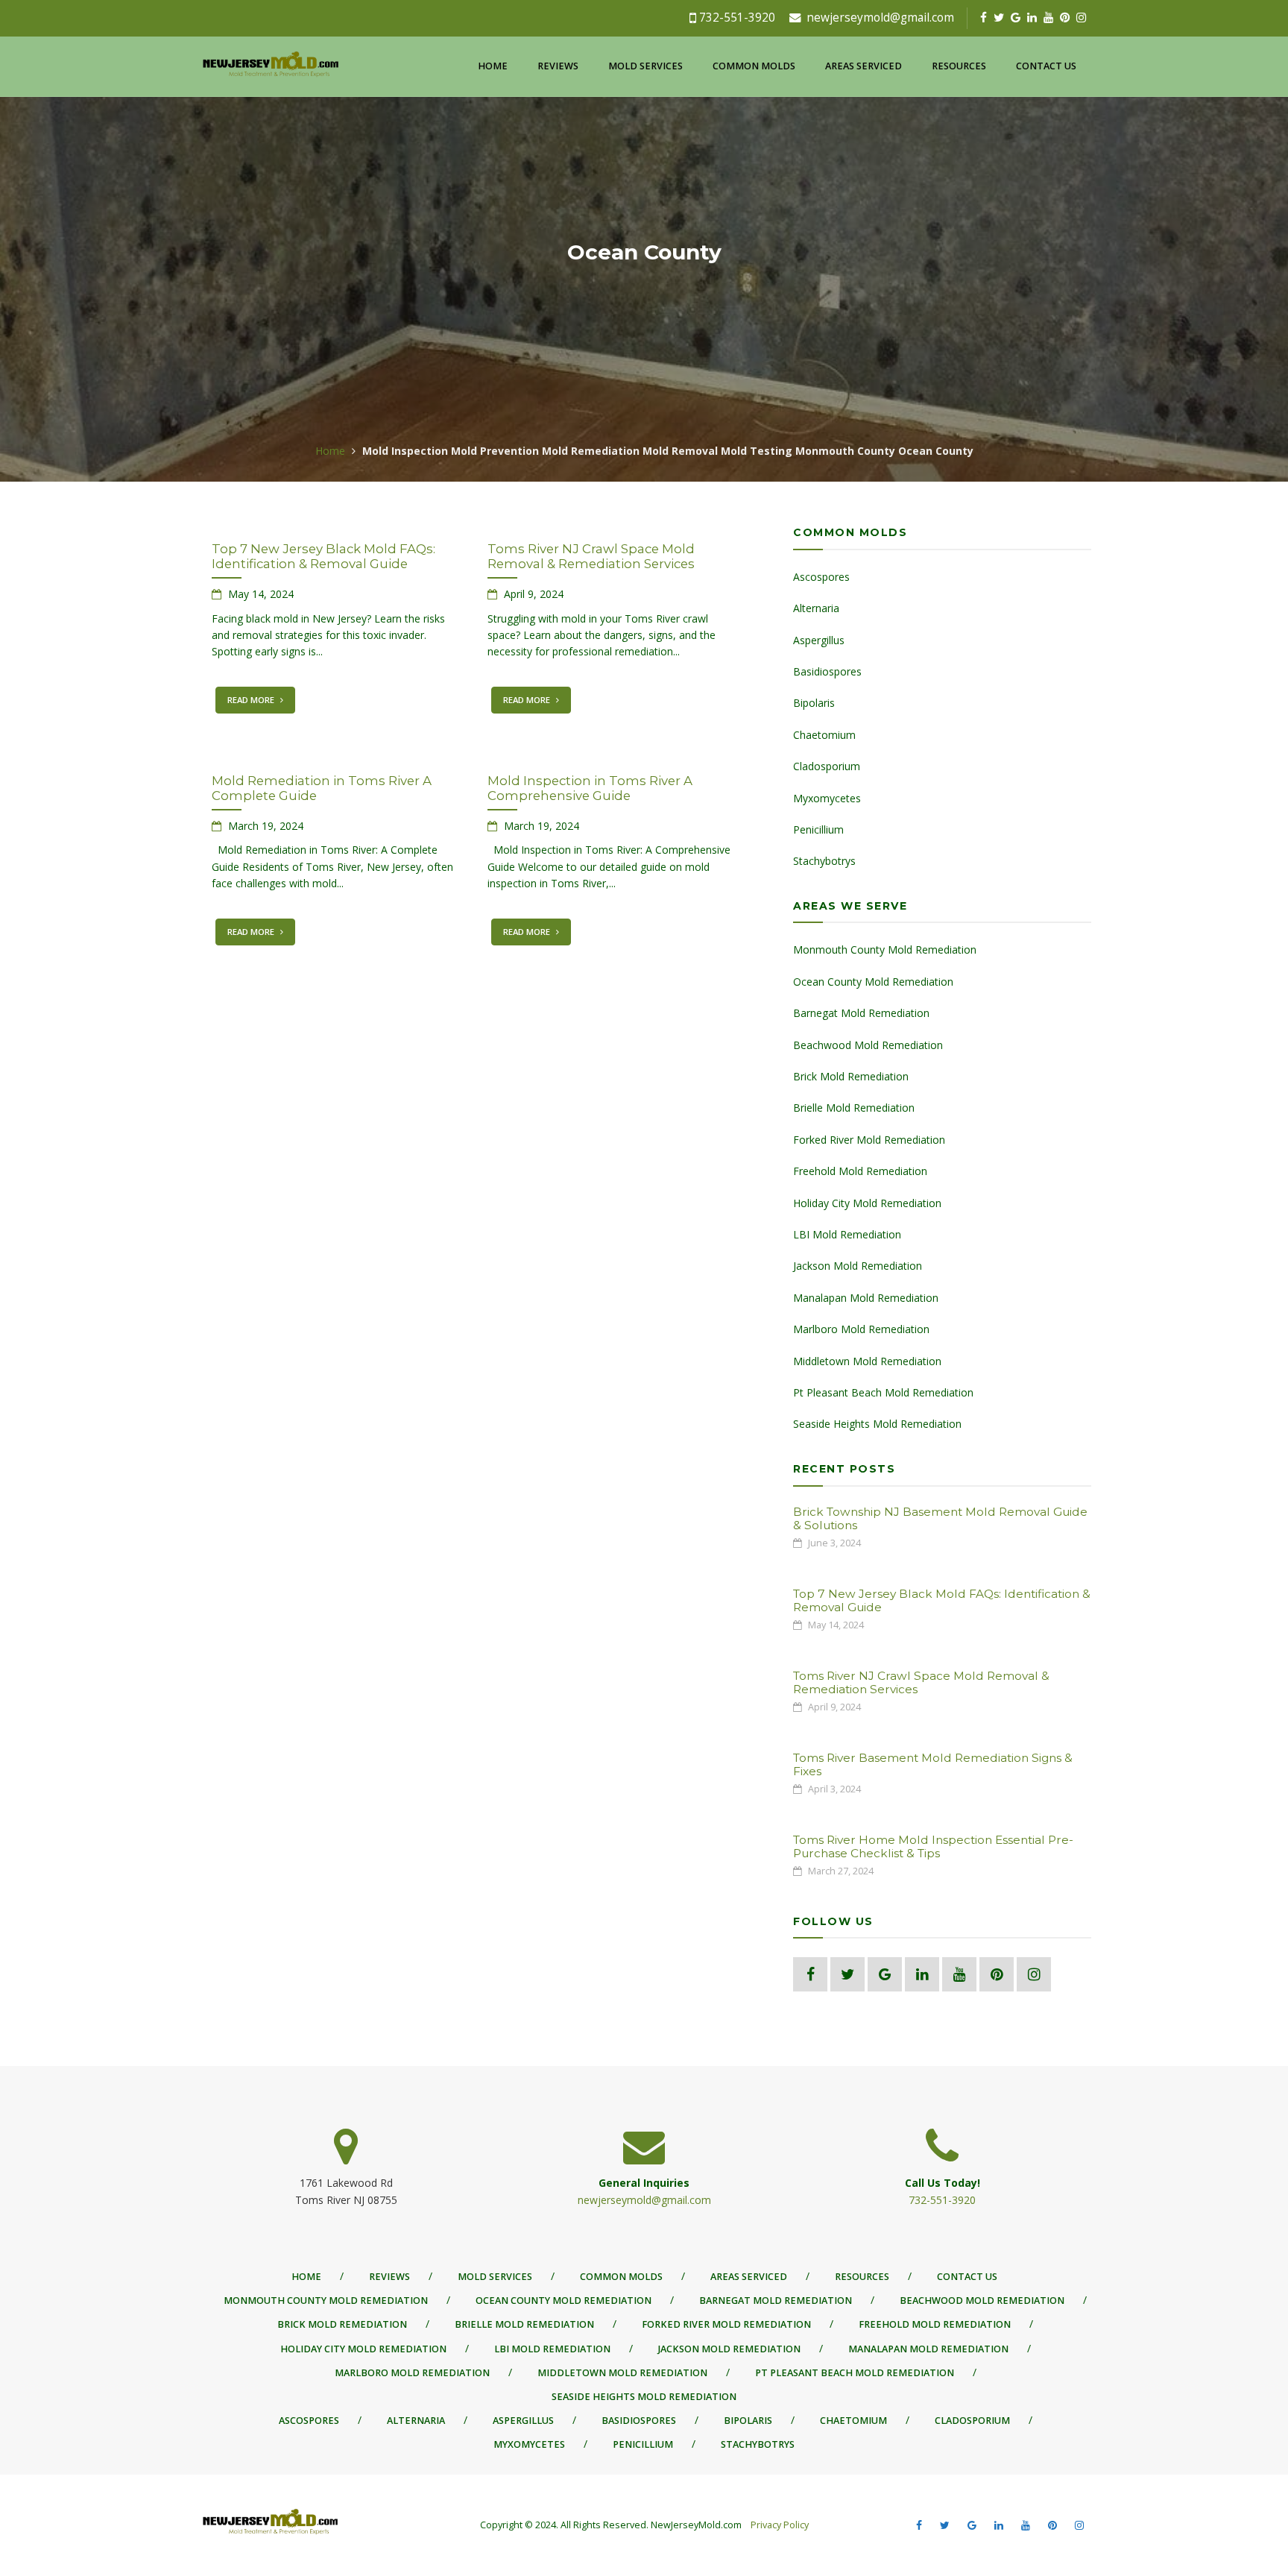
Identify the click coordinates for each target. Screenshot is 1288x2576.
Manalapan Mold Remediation (866, 1298)
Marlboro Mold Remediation (861, 1329)
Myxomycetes (827, 798)
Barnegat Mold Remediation (861, 1013)
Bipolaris (814, 703)
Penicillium (818, 829)
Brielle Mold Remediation (854, 1108)
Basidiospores (827, 671)
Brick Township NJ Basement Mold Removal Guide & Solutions (940, 1518)
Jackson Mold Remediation (858, 1266)
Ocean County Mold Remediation (873, 982)
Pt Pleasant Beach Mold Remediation (883, 1392)
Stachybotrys (824, 861)
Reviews (558, 66)
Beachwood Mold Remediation (868, 1045)
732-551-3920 (737, 18)
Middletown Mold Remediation (867, 1361)
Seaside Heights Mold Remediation (877, 1424)
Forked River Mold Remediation (869, 1140)
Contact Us (1046, 66)
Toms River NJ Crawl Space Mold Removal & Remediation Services (591, 556)
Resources (959, 66)
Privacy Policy (779, 2525)
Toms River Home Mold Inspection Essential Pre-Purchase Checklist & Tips (933, 1846)
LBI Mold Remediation (847, 1234)
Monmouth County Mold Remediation (885, 950)
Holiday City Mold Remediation (867, 1203)
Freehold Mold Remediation (860, 1171)
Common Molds (754, 66)
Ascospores (821, 577)
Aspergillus (819, 640)
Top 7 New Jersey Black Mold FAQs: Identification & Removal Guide (323, 556)
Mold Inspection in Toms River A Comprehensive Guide (590, 788)
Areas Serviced (864, 66)
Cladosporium (827, 766)
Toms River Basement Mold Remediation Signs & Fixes (933, 1764)
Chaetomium (824, 735)
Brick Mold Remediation (851, 1076)
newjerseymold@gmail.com (880, 18)
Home (493, 66)
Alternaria (816, 608)
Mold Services (645, 66)
